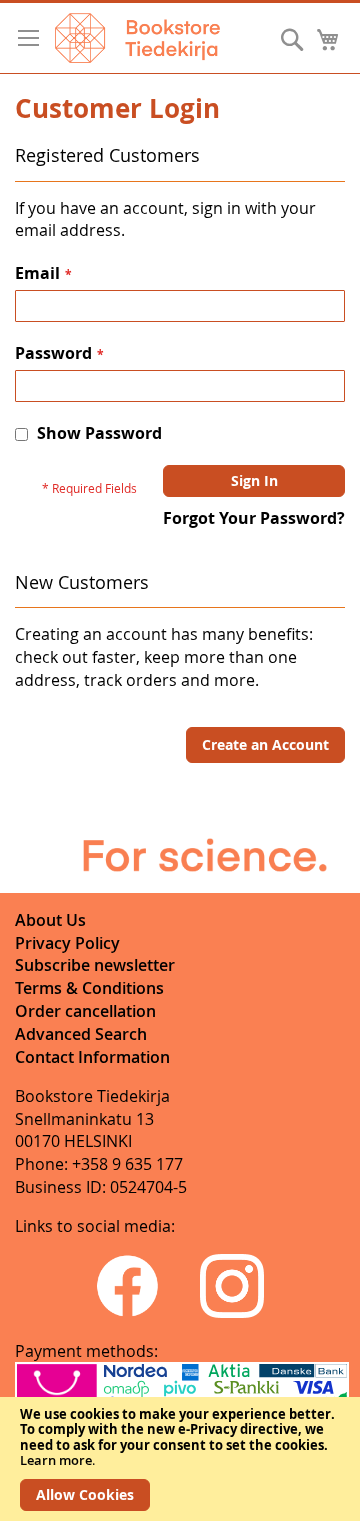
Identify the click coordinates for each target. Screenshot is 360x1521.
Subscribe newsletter (95, 965)
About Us (50, 920)
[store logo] (137, 38)
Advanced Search (81, 1034)
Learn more (56, 1460)
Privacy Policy (67, 943)
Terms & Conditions (89, 988)
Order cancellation (85, 1011)
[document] (180, 1459)
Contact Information (92, 1057)
